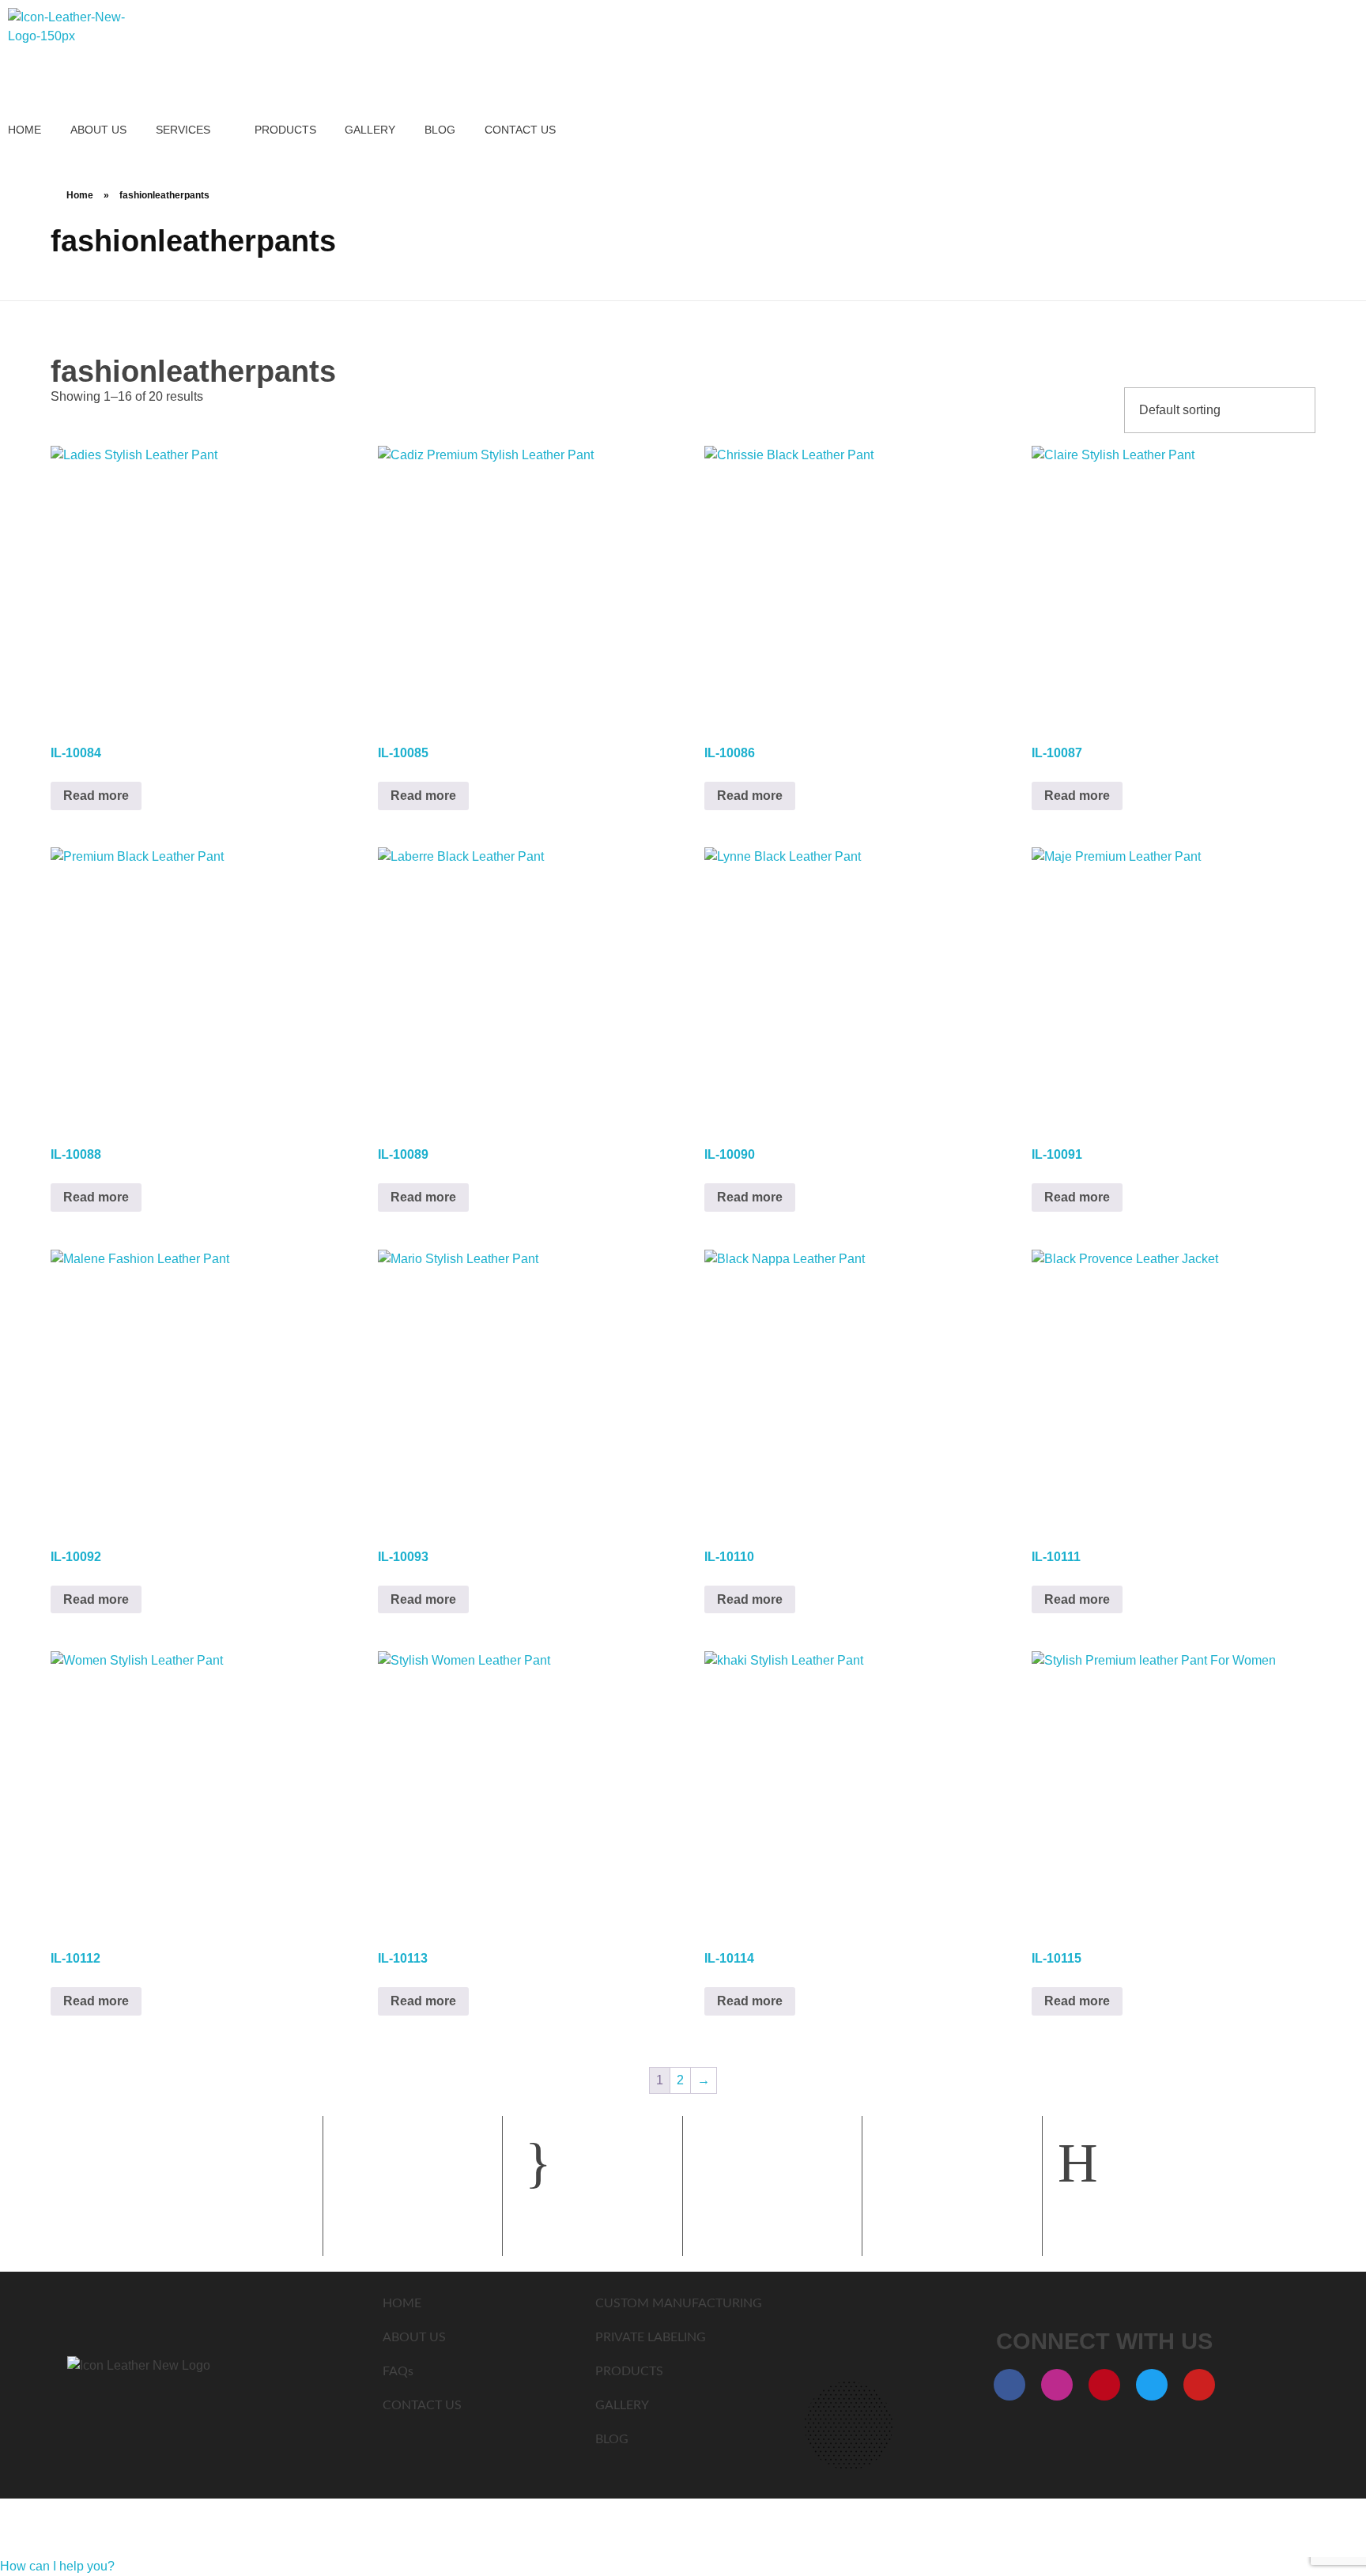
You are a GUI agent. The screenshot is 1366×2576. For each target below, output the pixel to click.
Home (80, 195)
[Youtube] (1199, 2385)
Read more (96, 796)
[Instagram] (1057, 2385)
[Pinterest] (1104, 2385)
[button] (57, 2566)
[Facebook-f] (1009, 2385)
